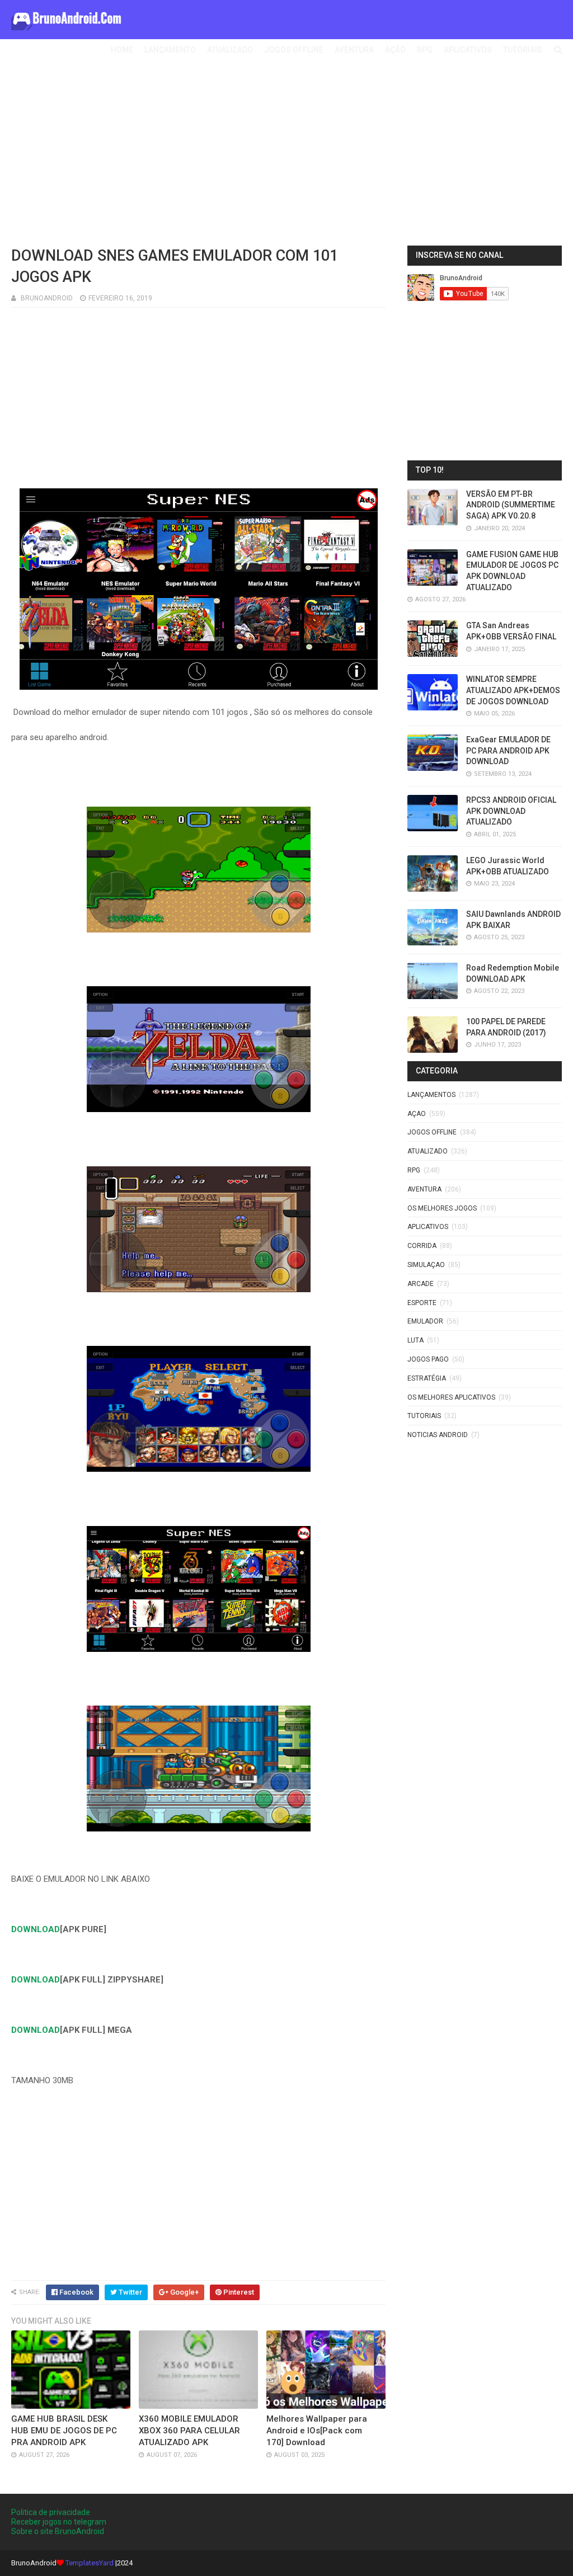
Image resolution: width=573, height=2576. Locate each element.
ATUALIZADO (230, 50)
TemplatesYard (90, 2563)
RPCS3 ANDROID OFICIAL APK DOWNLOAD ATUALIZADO (511, 811)
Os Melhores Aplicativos (451, 1397)
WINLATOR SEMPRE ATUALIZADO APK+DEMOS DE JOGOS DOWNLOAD (513, 690)
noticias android (438, 1435)
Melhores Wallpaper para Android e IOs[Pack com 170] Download (317, 2431)
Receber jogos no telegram (59, 2522)
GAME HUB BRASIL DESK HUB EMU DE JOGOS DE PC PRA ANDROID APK (64, 2431)
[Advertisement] (286, 156)
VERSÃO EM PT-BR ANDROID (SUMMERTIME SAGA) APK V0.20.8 (511, 505)
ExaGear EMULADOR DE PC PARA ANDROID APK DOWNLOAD (508, 750)
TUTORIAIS (523, 50)
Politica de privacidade (51, 2512)
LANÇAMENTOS (431, 1095)
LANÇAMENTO (170, 50)
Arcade (421, 1284)
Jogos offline (432, 1132)
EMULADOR (425, 1321)
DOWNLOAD (36, 1929)
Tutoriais (424, 1416)
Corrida (422, 1246)
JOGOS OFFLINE (294, 50)
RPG (425, 50)
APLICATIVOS (468, 50)
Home (122, 50)
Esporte (422, 1303)
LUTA (415, 1340)
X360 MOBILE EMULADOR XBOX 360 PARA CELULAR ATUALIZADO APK (189, 2431)
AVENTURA (354, 50)
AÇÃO (395, 50)
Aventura (424, 1189)
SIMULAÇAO (426, 1265)
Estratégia (427, 1378)
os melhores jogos (442, 1208)
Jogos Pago (428, 1359)
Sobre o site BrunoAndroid (58, 2531)
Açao (417, 1114)
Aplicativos (428, 1227)
